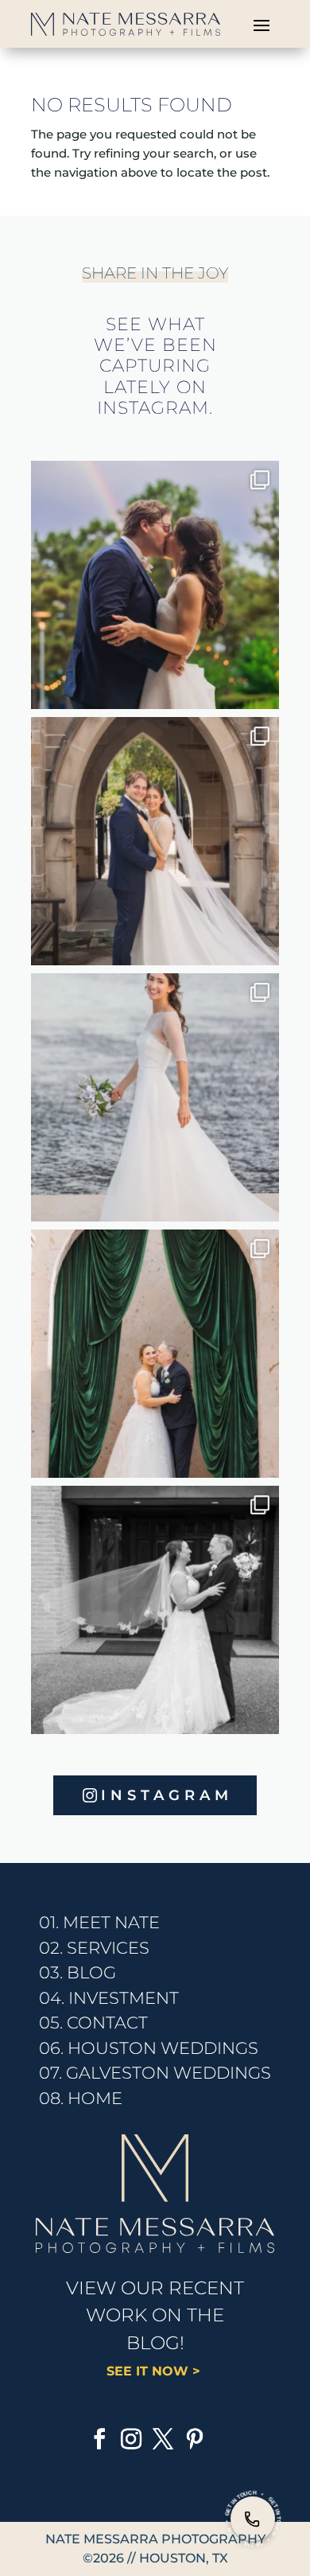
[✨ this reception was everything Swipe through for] (155, 1354)
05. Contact (93, 2023)
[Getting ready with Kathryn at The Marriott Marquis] (155, 841)
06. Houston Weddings (149, 2048)
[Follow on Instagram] (131, 2439)
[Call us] (253, 2519)
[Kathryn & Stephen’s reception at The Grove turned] (155, 585)
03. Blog (77, 1972)
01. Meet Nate (99, 1922)
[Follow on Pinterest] (195, 2439)
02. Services (94, 1948)
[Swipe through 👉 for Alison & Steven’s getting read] (155, 1610)
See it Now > (155, 2371)
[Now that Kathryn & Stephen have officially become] (155, 1097)
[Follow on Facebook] (99, 2439)
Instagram (167, 1795)
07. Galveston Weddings (155, 2073)
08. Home (81, 2098)
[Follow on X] (163, 2439)
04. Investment (109, 1998)
